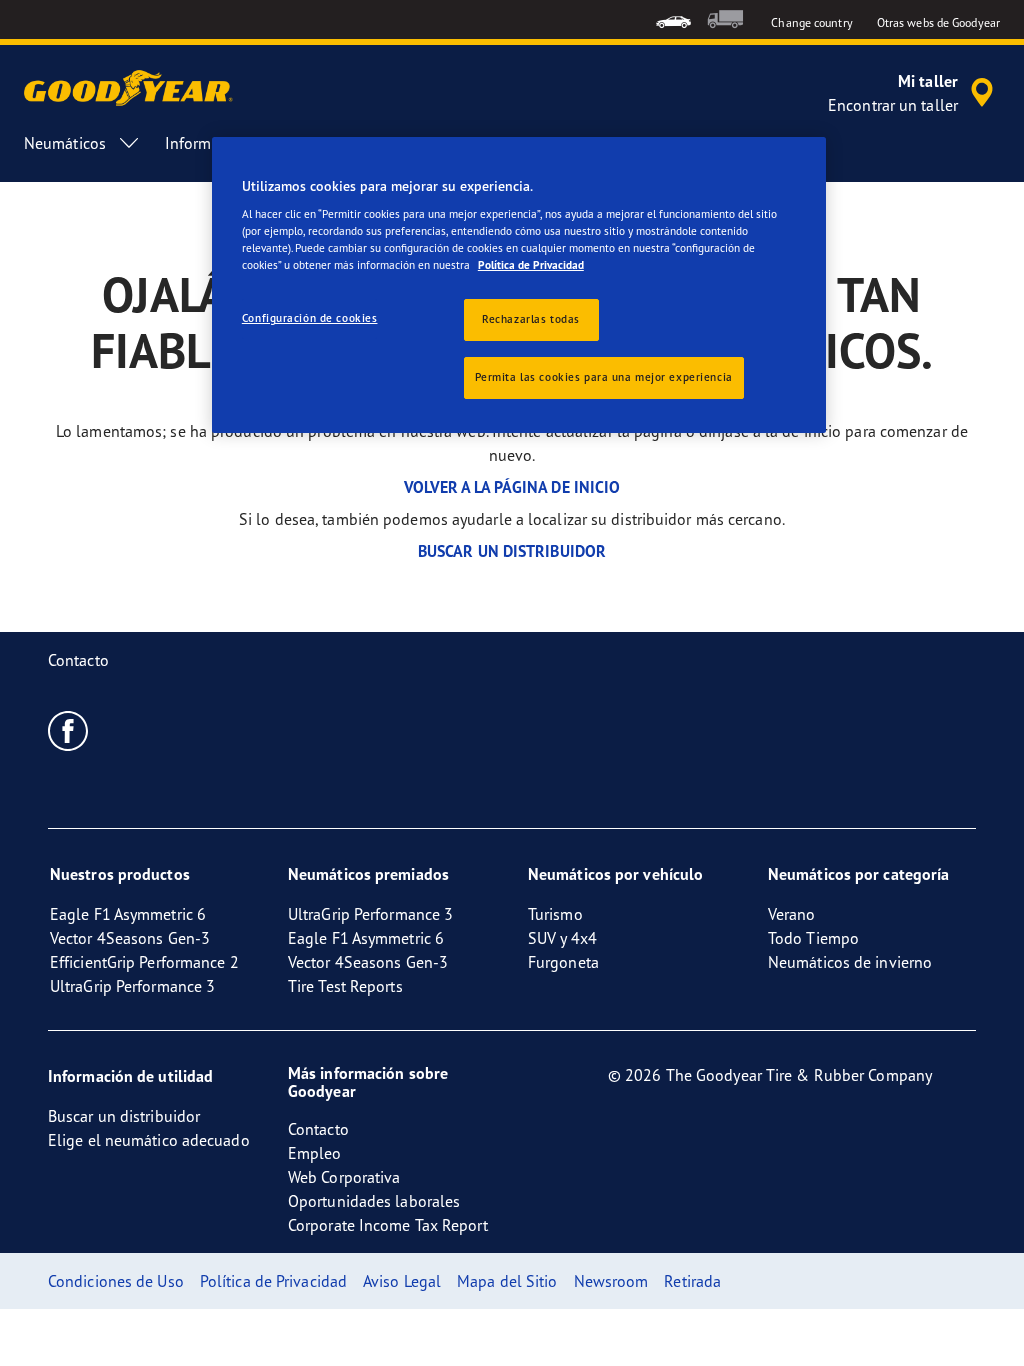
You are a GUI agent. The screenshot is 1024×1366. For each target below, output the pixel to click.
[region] (519, 285)
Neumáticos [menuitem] (65, 143)
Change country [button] (811, 22)
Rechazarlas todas (531, 319)
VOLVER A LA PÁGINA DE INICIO (512, 487)
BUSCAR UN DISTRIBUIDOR (512, 551)
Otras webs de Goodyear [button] (938, 22)
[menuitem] (673, 19)
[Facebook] (68, 730)
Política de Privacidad (531, 265)
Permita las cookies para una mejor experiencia (604, 377)
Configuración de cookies (310, 318)
